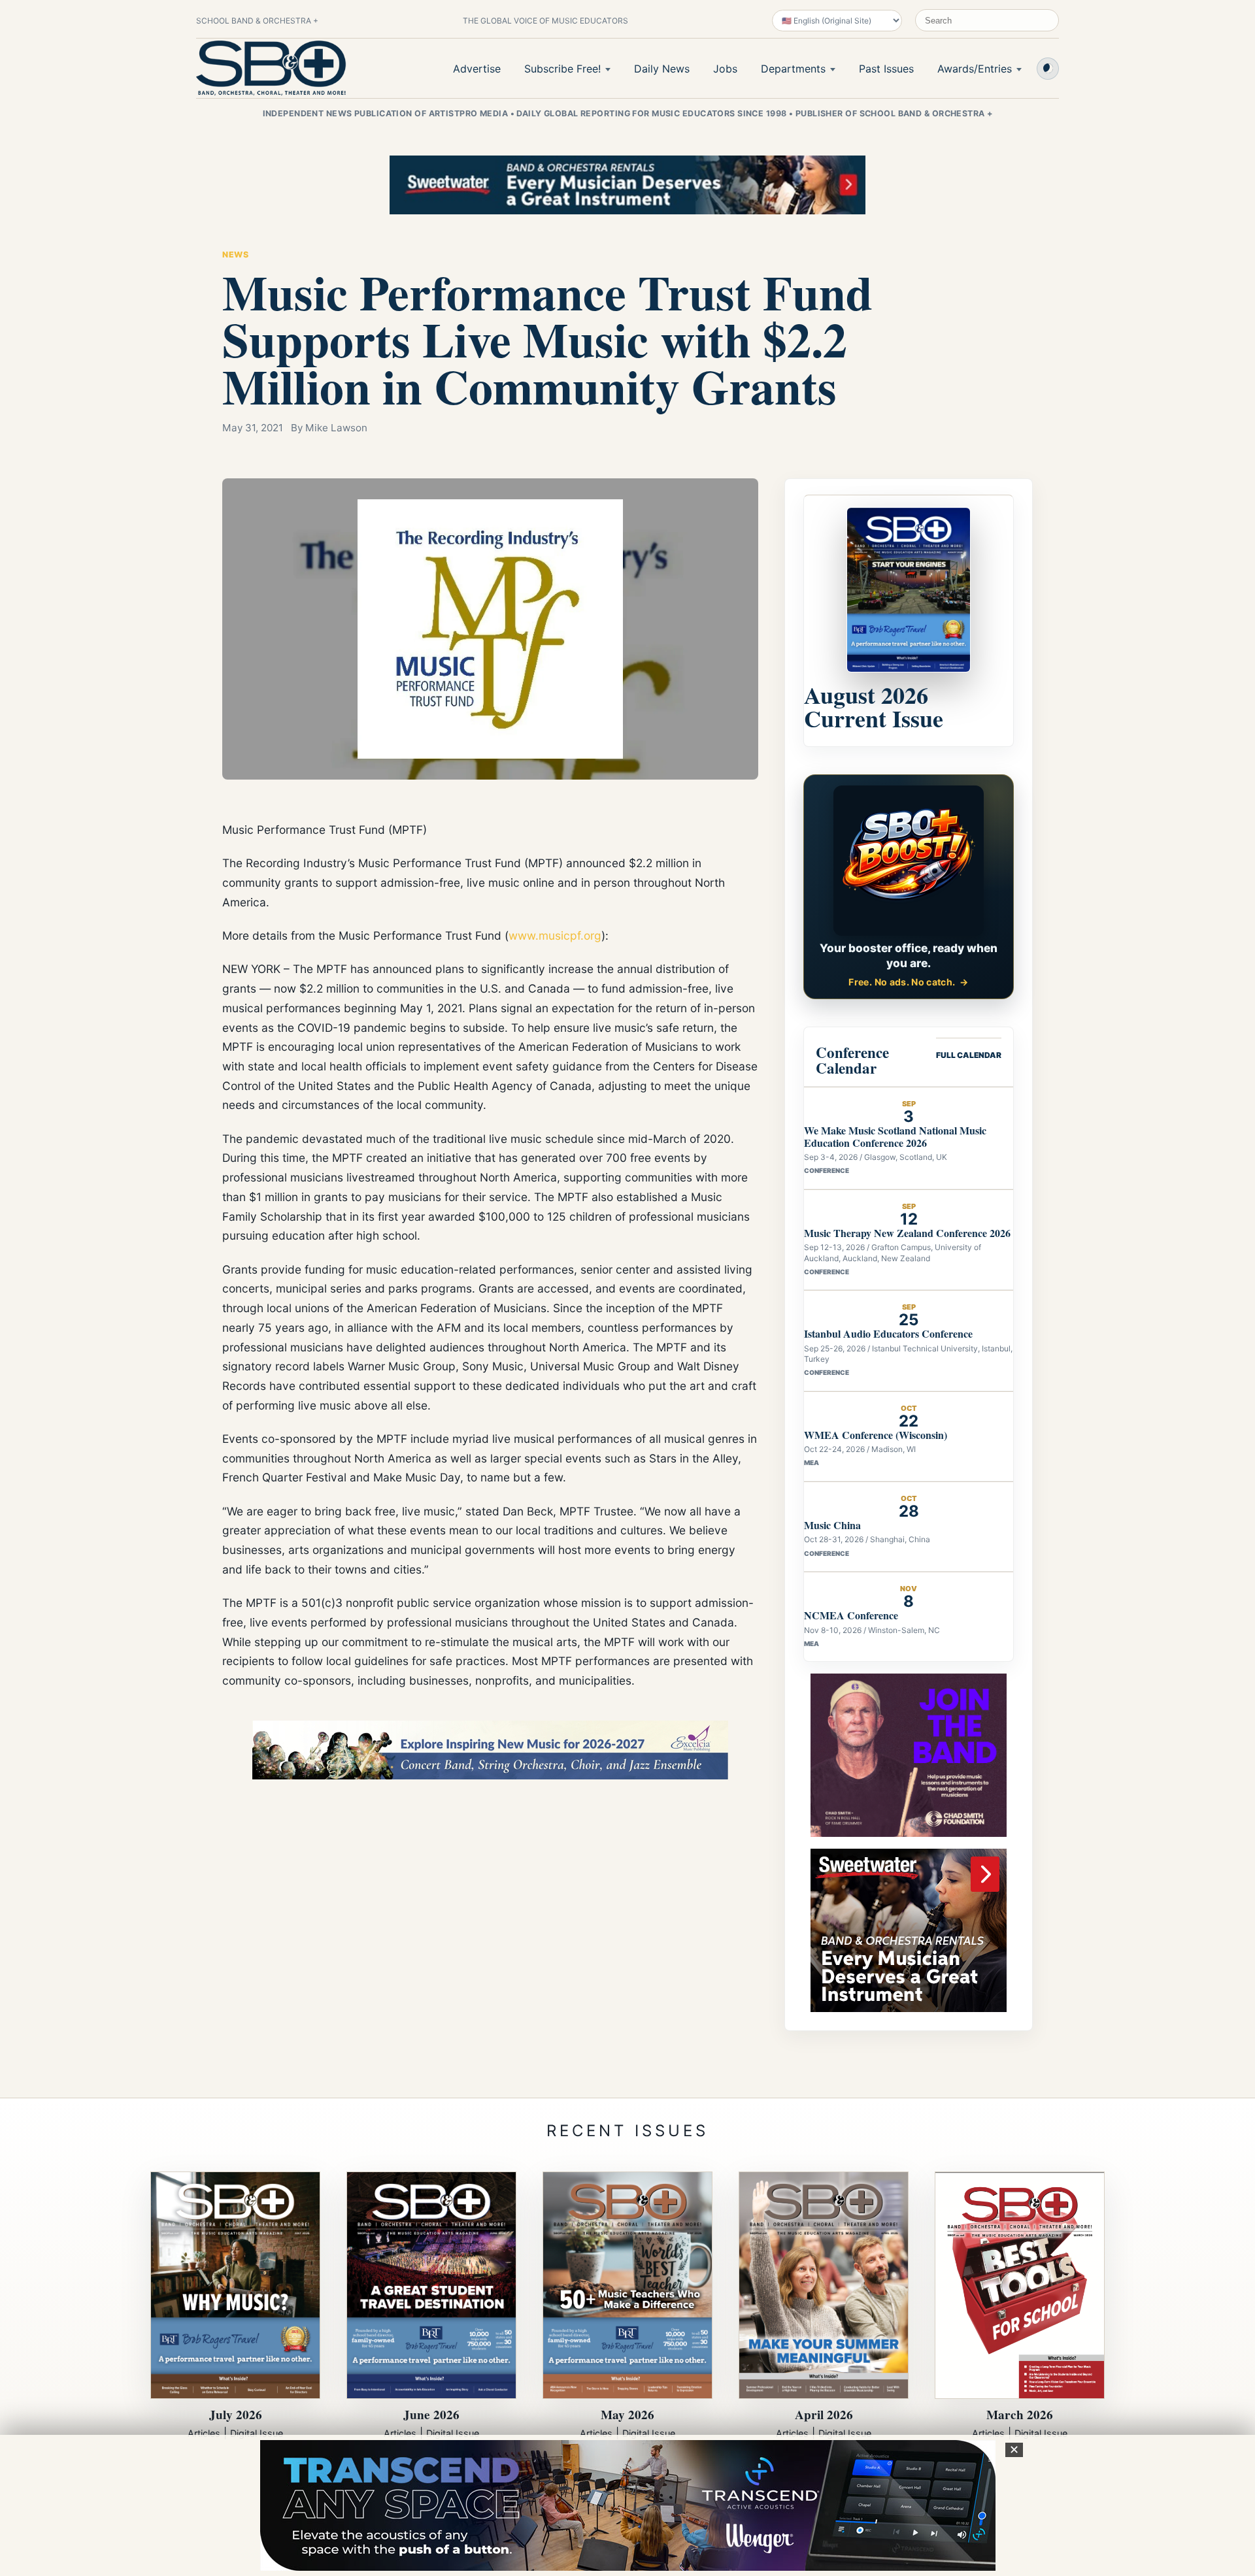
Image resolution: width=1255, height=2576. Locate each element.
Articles (204, 2433)
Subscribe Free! (562, 69)
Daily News (662, 69)
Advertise (477, 69)
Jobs (725, 69)
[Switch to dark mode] (1048, 69)
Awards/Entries (975, 69)
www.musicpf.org (555, 935)
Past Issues (886, 69)
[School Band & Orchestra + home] (271, 68)
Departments (793, 69)
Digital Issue (257, 2433)
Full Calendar (969, 1055)
